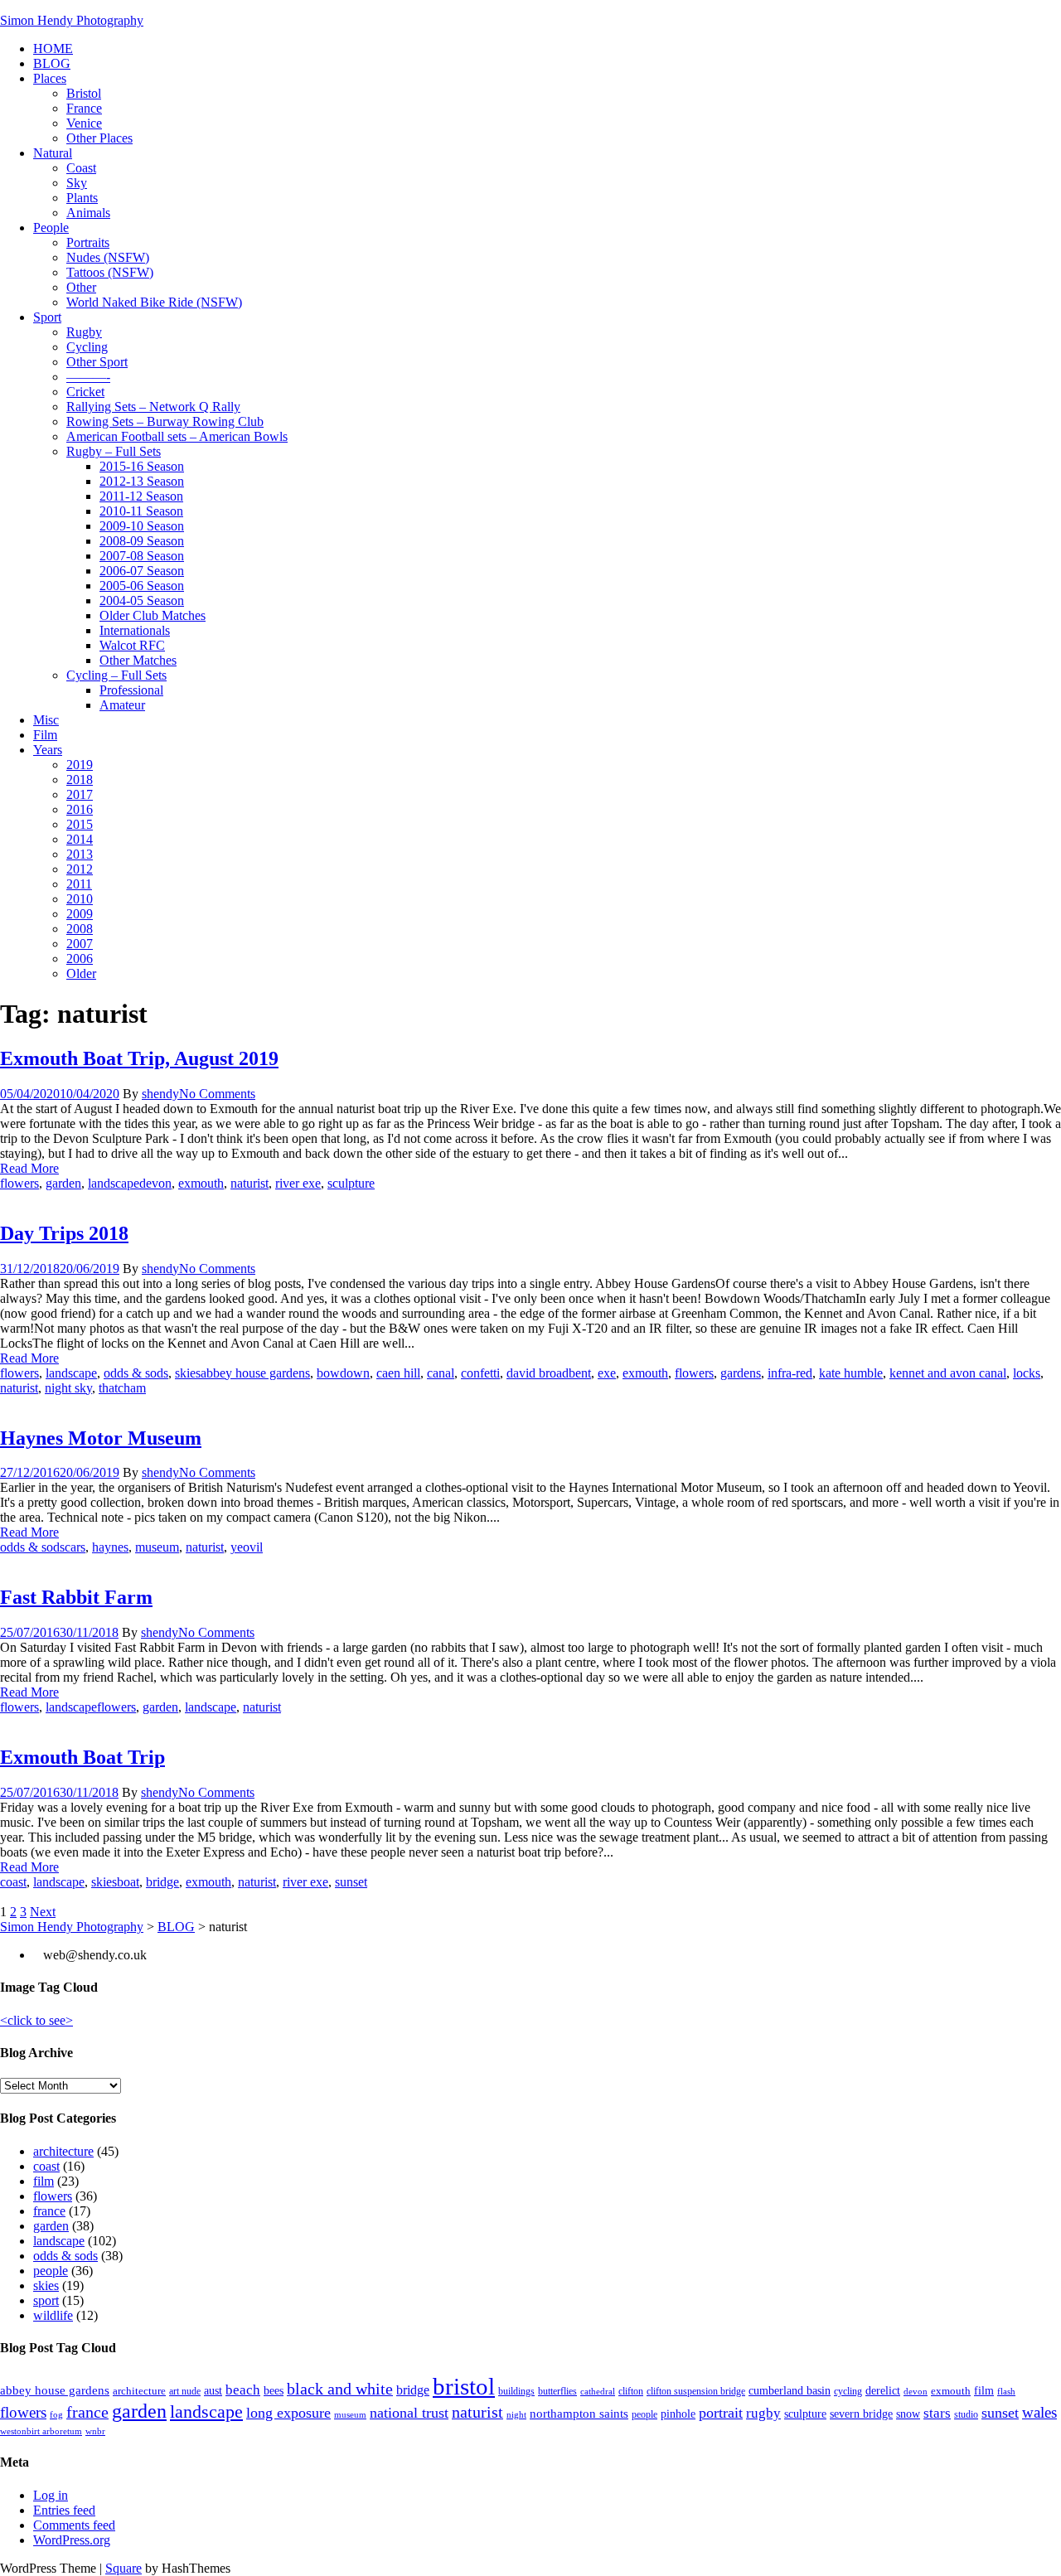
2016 (80, 809)
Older (81, 973)
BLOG (52, 63)
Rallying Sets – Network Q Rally (153, 407)
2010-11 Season (141, 511)
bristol (464, 2386)
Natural (53, 153)
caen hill (398, 1373)
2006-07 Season (142, 571)
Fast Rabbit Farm (76, 1597)
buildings (516, 2391)
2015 (80, 824)
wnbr (95, 2431)
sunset (351, 1882)
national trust (409, 2413)
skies (188, 1373)
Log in (51, 2495)
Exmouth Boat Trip (82, 1757)
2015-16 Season (142, 466)
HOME (53, 48)
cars (75, 1547)
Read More (29, 1168)
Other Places (99, 138)
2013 (80, 854)
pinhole (678, 2414)
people (51, 2271)
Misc (46, 720)
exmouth (201, 1183)
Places (50, 78)
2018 (80, 780)
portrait (721, 2413)
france (49, 2211)
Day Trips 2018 (64, 1233)
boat (128, 1882)
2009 (80, 914)
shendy (160, 1094)
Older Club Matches (153, 615)
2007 (80, 944)
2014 (80, 839)
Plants (82, 198)
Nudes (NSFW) (108, 257)
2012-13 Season (142, 481)
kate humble (851, 1373)
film (44, 2181)
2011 (79, 884)
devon (155, 1183)
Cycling (87, 347)
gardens (741, 1373)
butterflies (557, 2391)
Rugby (84, 332)
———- (88, 377)
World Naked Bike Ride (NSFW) (154, 302)
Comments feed (74, 2525)
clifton (631, 2391)
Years (48, 750)
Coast (81, 168)
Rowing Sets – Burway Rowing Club (165, 421)
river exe (298, 1183)
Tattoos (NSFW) (110, 272)
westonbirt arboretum (41, 2431)
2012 (80, 869)
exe (607, 1373)
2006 (80, 959)
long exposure (288, 2413)
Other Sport (97, 362)
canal (441, 1373)
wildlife (53, 2315)
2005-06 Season (142, 586)
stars (937, 2413)
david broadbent (549, 1373)
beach (243, 2390)
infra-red (790, 1373)
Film (45, 735)
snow (908, 2414)
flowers (19, 1183)
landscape (114, 1183)
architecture (63, 2151)
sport (46, 2300)
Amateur (122, 705)
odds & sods (136, 1373)
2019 (80, 765)
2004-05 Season (142, 600)
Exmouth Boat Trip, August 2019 (139, 1058)
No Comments (217, 1094)
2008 (80, 929)
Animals (88, 213)
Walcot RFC (132, 645)
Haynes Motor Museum (101, 1438)
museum (157, 1547)
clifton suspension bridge (696, 2391)
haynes (110, 1547)
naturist (250, 1183)
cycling (848, 2391)
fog (56, 2415)
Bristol (84, 93)
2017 (80, 794)
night (516, 2415)
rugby (763, 2413)
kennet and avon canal (948, 1373)
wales (1039, 2412)
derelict (883, 2390)
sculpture (351, 1183)
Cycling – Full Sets (116, 675)
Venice (84, 123)
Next (43, 1912)
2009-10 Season (142, 526)
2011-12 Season (141, 496)
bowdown (343, 1373)
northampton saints (579, 2413)
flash (1006, 2392)
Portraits (88, 242)
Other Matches (138, 660)
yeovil (247, 1547)
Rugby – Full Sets (114, 451)
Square (124, 2568)
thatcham (122, 1388)
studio (966, 2414)
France (84, 108)
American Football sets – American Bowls (177, 436)
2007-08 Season (142, 556)
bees (274, 2390)
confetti (480, 1373)
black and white (340, 2389)
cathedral (598, 2392)
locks (1027, 1373)
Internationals (135, 630)
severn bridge (861, 2414)
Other (81, 287)
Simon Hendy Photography (72, 20)
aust (213, 2390)
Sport (47, 317)
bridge (162, 1882)
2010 (80, 899)
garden (63, 1183)
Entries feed (64, 2510)
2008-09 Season (142, 541)
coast (13, 1882)
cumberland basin (790, 2390)
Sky (77, 183)
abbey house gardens (255, 1373)
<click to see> (36, 2020)
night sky (68, 1388)
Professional (131, 690)
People (51, 228)
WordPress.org (72, 2540)
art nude (185, 2391)
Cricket (85, 392)
